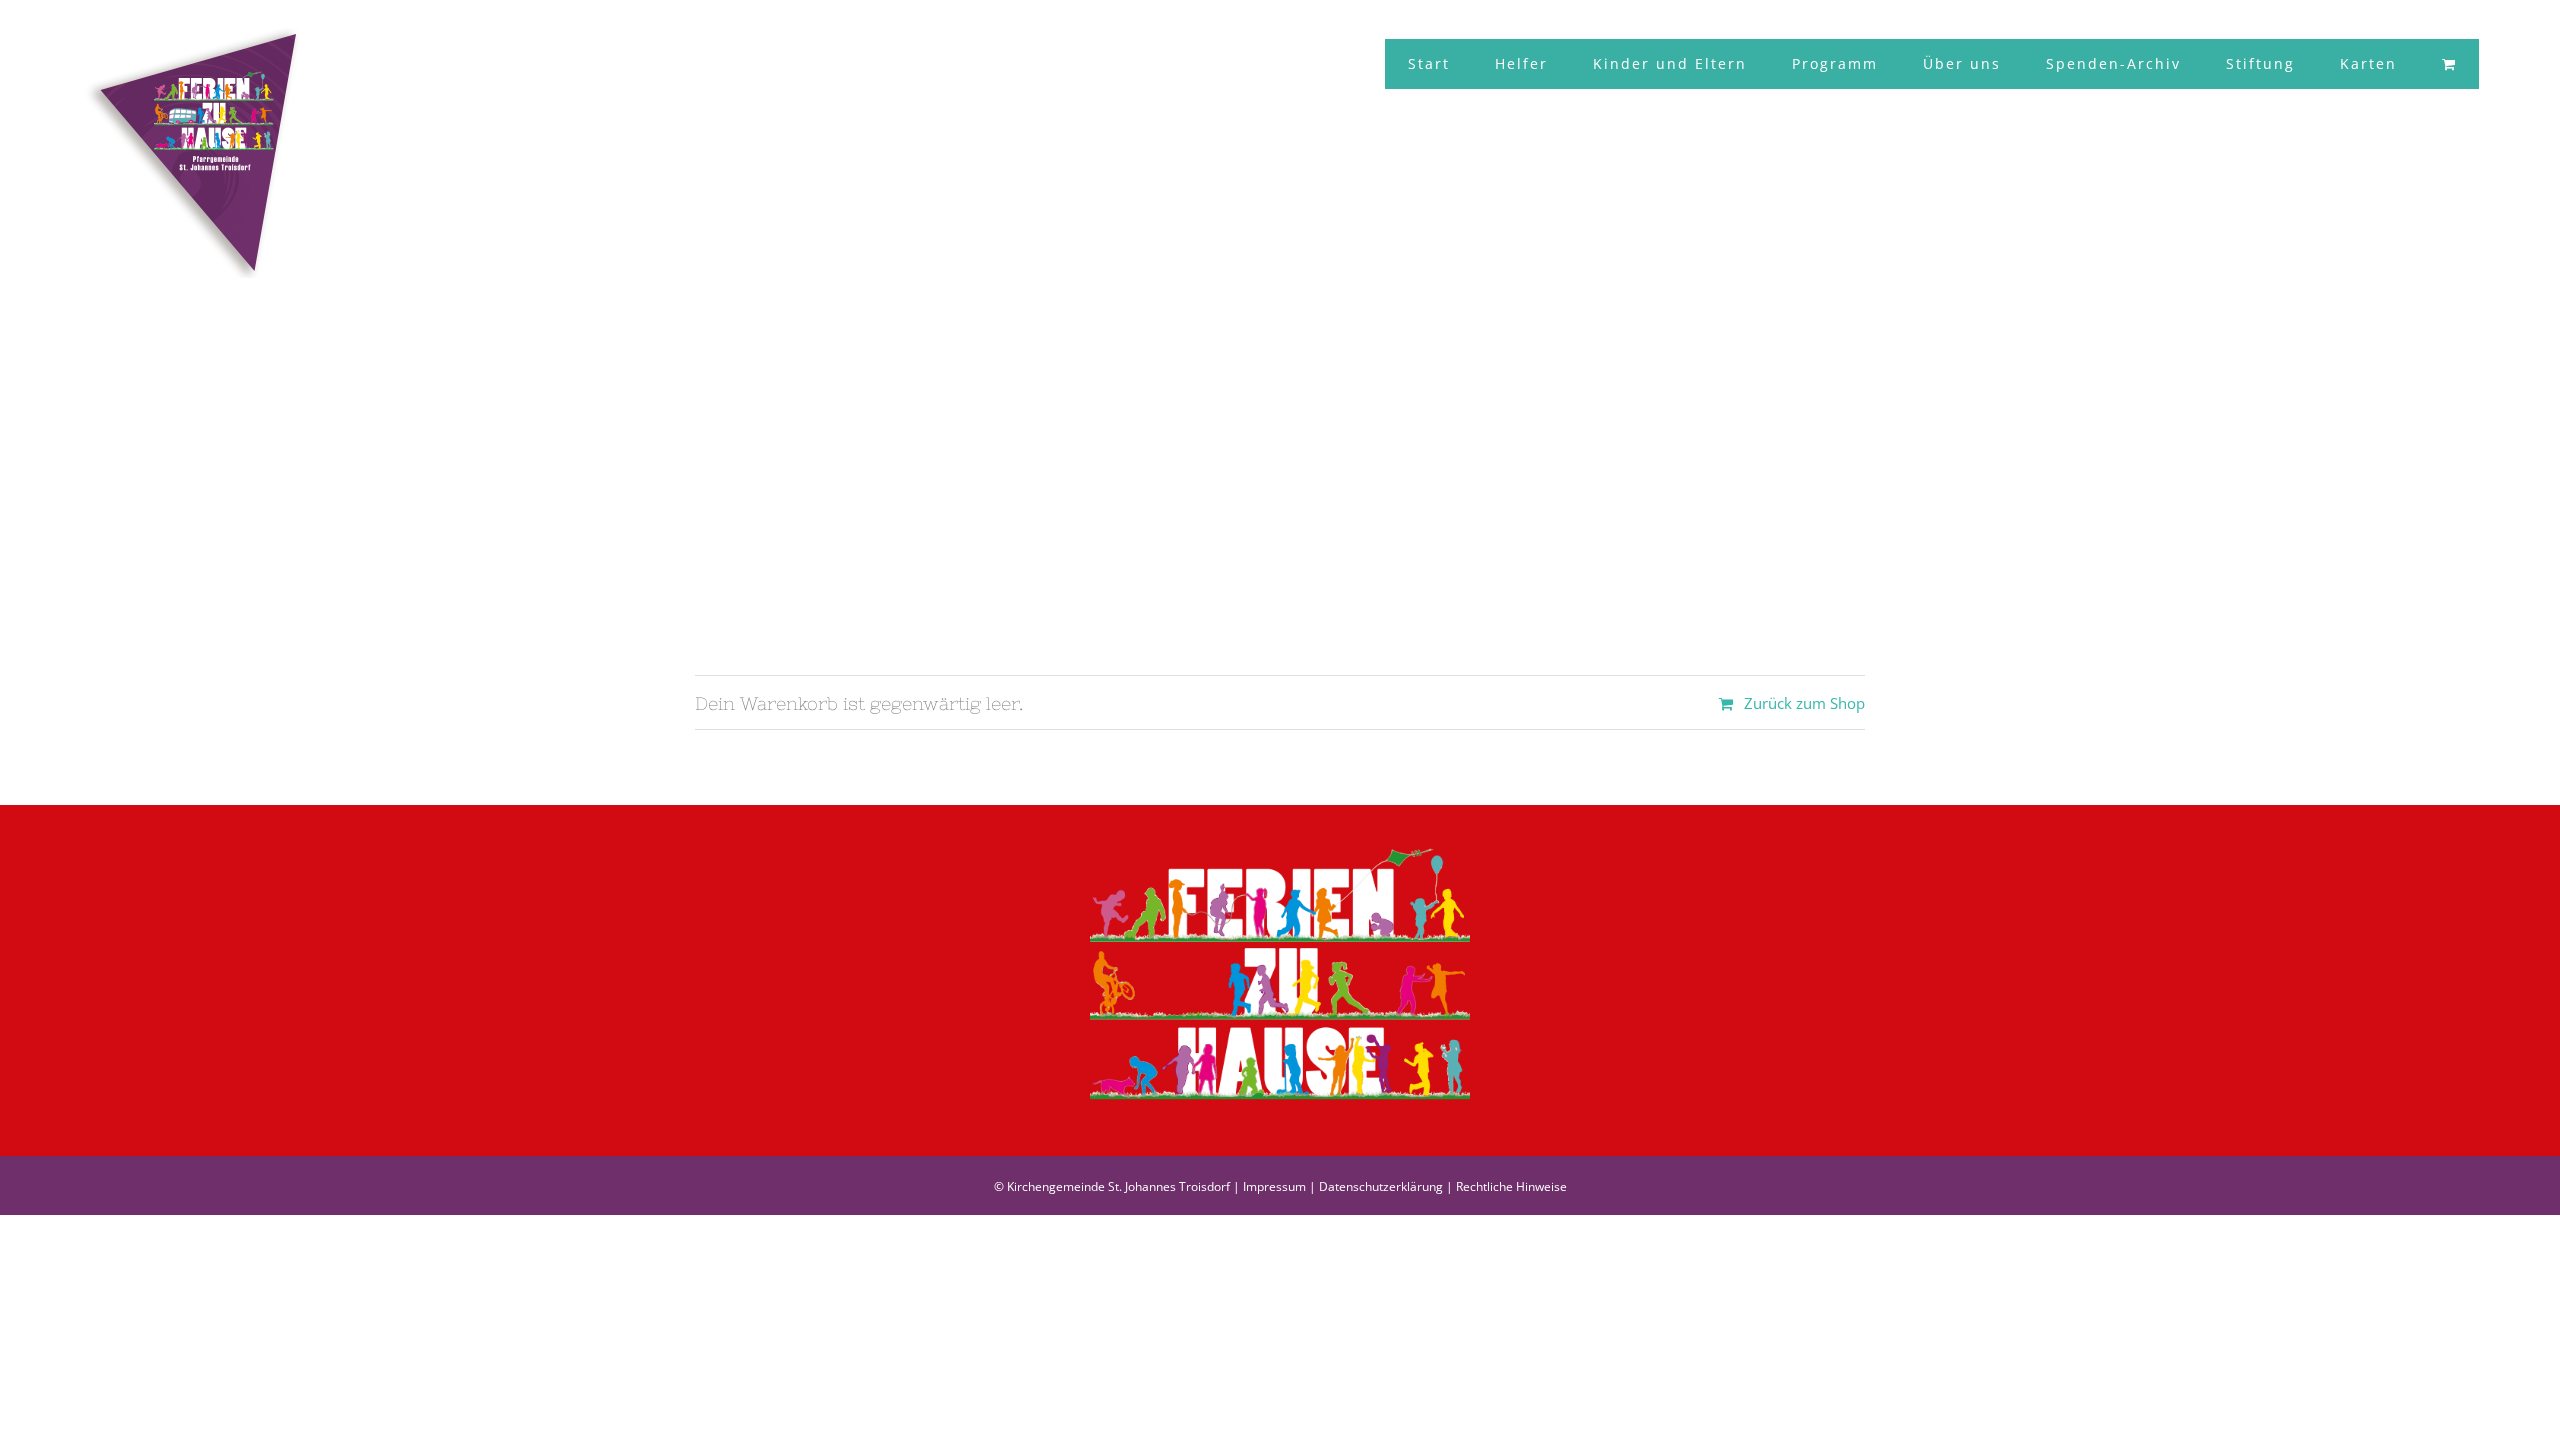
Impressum (1274, 1186)
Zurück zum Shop (1804, 703)
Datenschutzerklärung (1381, 1186)
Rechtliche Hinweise (1511, 1186)
